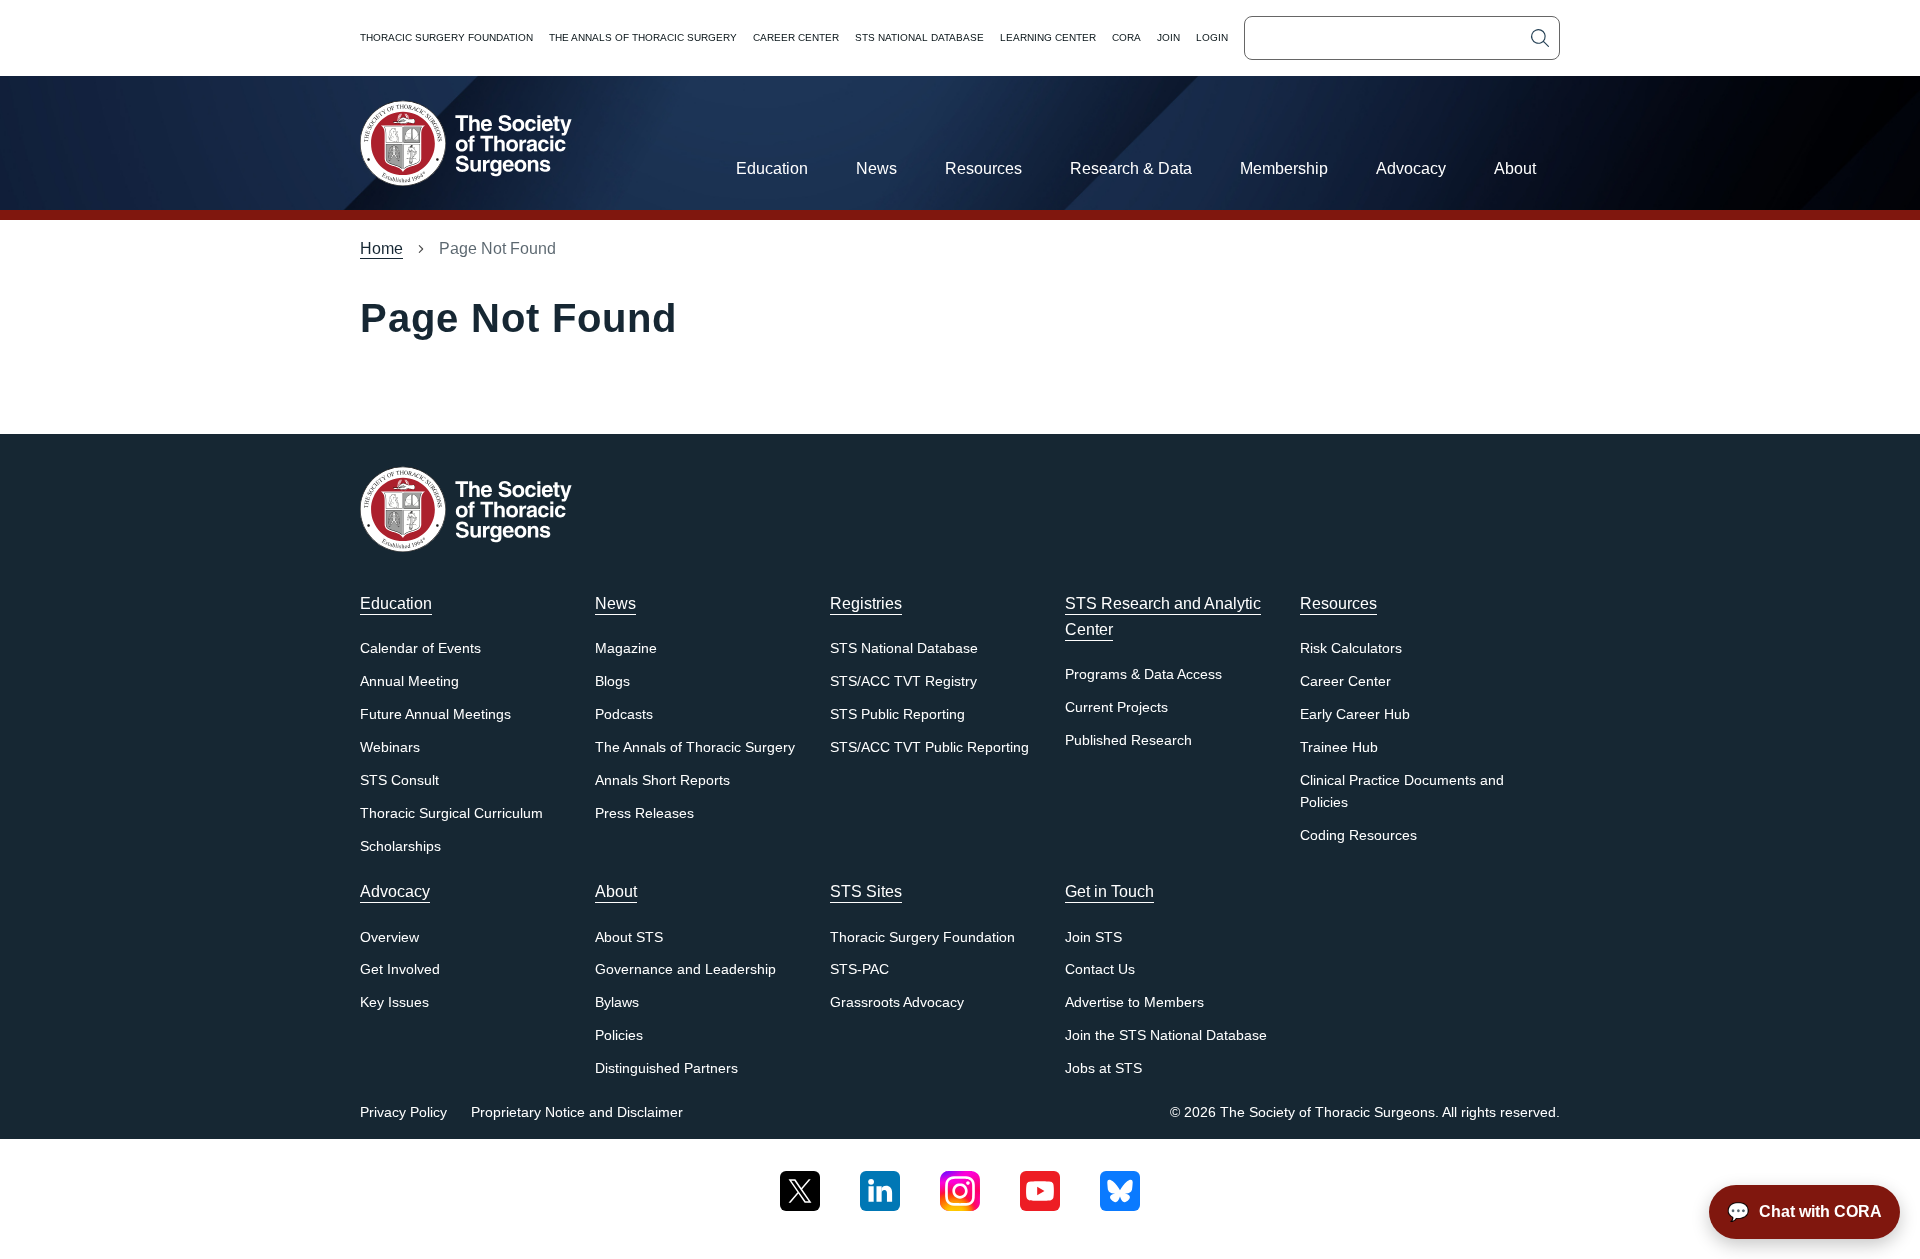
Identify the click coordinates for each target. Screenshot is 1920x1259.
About (1515, 168)
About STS (629, 937)
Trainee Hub (1339, 747)
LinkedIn (880, 1183)
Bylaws (617, 1002)
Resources (983, 168)
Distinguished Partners (666, 1068)
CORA (1126, 37)
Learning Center (1048, 37)
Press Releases (644, 813)
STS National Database (919, 37)
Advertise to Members (1134, 1002)
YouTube (1040, 1183)
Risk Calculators (1351, 648)
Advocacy (1411, 168)
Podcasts (624, 714)
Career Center (796, 37)
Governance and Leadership (685, 969)
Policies (619, 1035)
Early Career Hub (1355, 714)
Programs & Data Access (1143, 674)
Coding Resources (1358, 835)
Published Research (1128, 740)
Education (772, 168)
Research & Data (1131, 168)
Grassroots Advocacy (897, 1002)
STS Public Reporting (897, 714)
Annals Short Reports (662, 780)
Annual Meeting (409, 681)
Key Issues (394, 1002)
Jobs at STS (1103, 1068)
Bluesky (1120, 1183)
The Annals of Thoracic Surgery (643, 37)
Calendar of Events (420, 648)
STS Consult (399, 780)
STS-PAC (859, 969)
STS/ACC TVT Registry (903, 681)
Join (1168, 37)
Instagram (960, 1183)
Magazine (626, 648)
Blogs (612, 681)
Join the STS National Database (1166, 1035)
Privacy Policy (403, 1112)
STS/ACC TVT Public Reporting (929, 747)
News (876, 168)
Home (381, 248)
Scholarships (400, 846)
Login (1212, 37)
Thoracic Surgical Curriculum (451, 813)
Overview (389, 937)
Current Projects (1116, 707)
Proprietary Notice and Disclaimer (577, 1112)
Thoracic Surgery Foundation (446, 37)
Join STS (1093, 937)
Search (1540, 38)
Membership (1284, 168)
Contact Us (1100, 969)
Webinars (390, 747)
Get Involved (400, 969)
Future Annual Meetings (435, 714)
